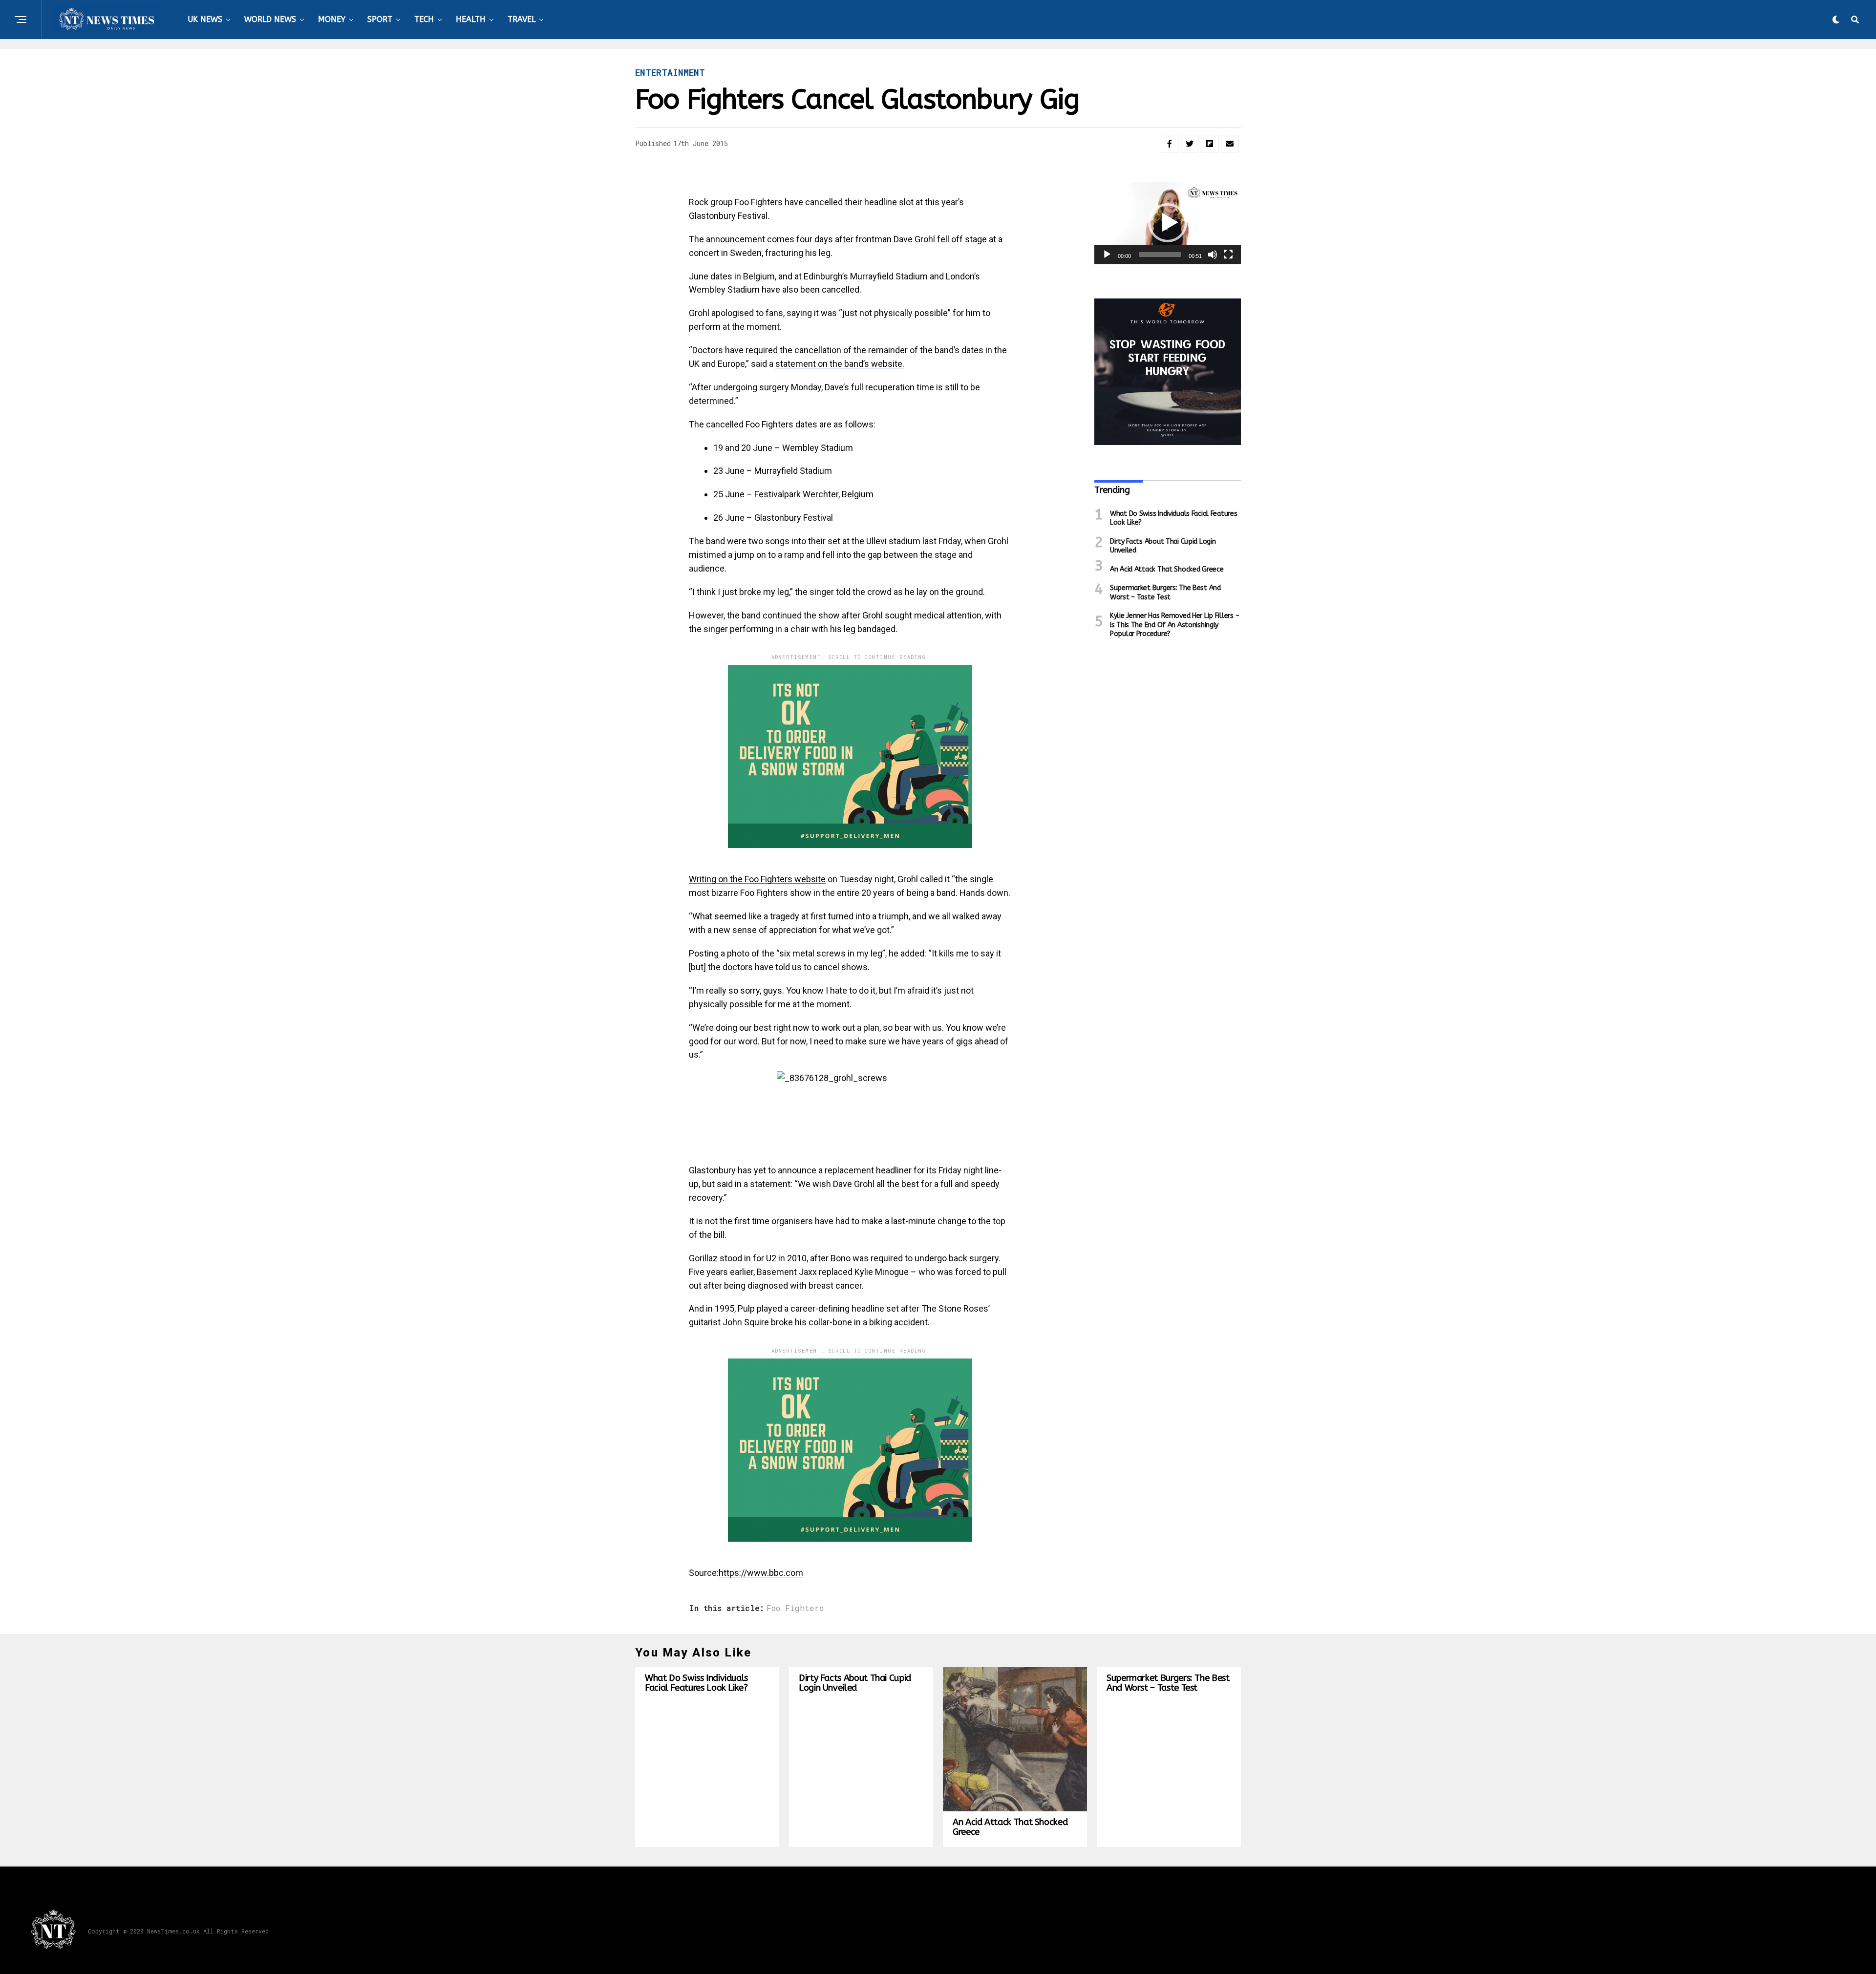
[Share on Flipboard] (1210, 144)
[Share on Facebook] (1170, 144)
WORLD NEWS (270, 19)
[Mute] (1213, 255)
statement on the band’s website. (840, 364)
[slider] (1160, 255)
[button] (1168, 223)
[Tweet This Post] (1190, 144)
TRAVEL (522, 19)
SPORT (380, 19)
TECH (424, 19)
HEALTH (471, 19)
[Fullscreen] (1228, 255)
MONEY (332, 19)
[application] (1168, 223)
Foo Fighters (795, 1608)
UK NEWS (205, 19)
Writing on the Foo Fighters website (757, 879)
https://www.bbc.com (761, 1573)
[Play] (1107, 255)
